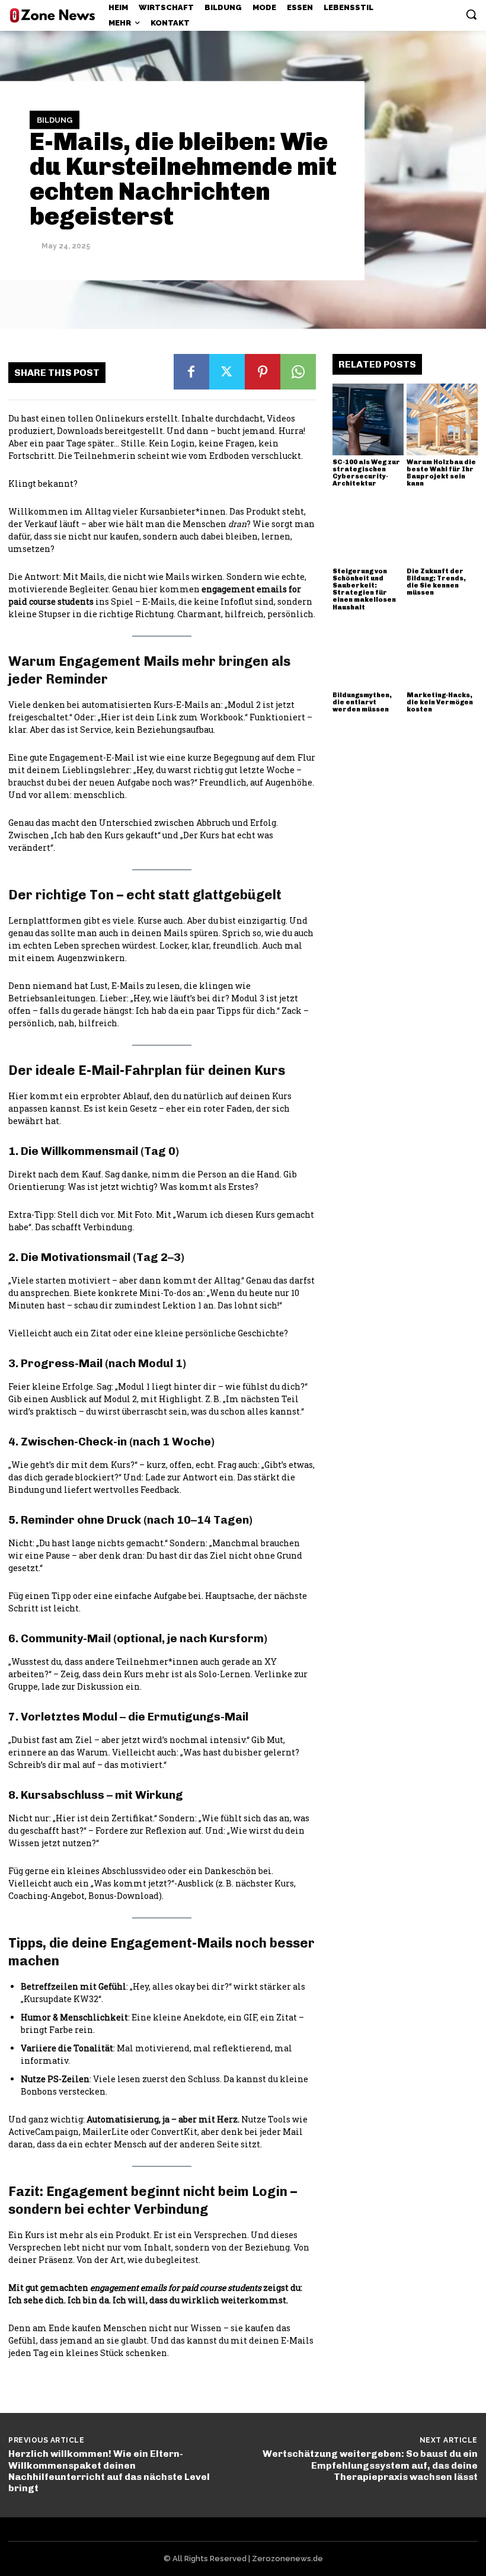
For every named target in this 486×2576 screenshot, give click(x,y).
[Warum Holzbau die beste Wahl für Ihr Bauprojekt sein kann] (442, 419)
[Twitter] (227, 372)
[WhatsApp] (298, 372)
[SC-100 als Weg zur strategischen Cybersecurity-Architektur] (368, 419)
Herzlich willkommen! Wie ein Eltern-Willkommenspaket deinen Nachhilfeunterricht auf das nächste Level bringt (109, 2471)
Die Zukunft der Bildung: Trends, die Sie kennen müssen (436, 582)
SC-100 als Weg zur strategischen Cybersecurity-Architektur (366, 473)
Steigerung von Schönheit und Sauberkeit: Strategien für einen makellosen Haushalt (364, 589)
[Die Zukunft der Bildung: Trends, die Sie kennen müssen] (442, 529)
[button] (471, 14)
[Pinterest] (263, 372)
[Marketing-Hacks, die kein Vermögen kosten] (442, 653)
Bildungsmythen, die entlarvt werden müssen (362, 702)
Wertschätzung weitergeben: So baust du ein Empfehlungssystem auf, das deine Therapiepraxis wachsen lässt (370, 2465)
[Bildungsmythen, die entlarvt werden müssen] (368, 653)
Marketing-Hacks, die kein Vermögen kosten (440, 702)
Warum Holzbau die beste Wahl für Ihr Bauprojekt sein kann (441, 473)
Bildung (55, 120)
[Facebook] (191, 372)
